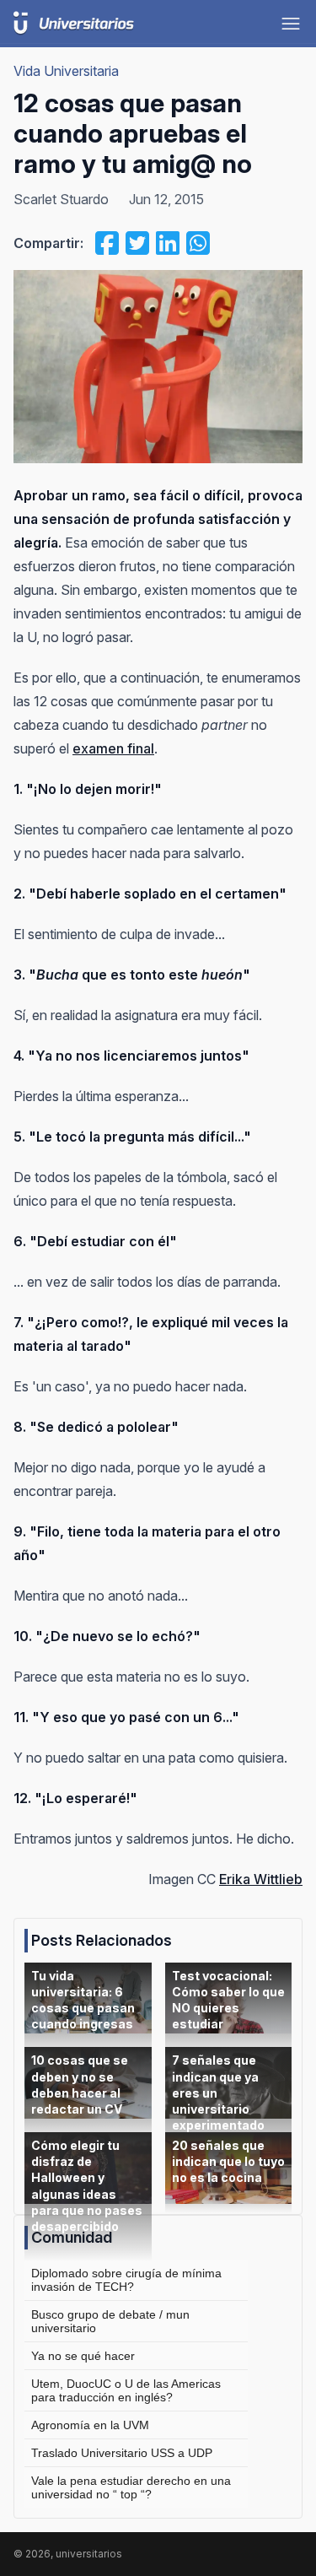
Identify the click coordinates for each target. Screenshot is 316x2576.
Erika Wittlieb (261, 1879)
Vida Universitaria (66, 71)
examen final (113, 748)
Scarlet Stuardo (61, 199)
